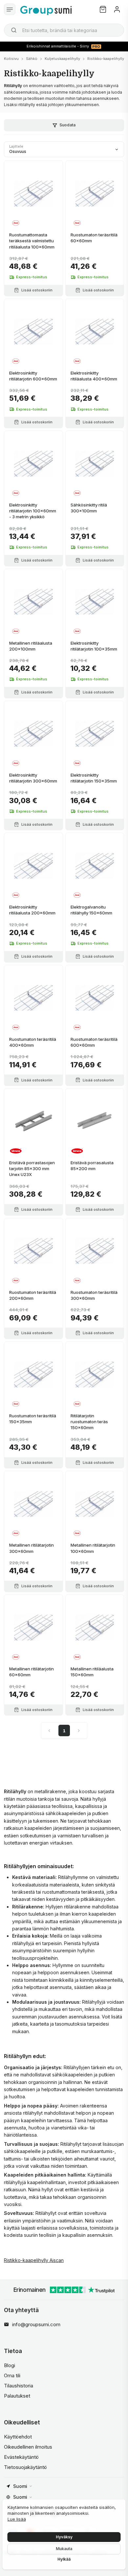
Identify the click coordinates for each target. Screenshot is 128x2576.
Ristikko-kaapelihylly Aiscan (34, 2260)
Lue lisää (17, 2519)
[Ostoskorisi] (103, 9)
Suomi (20, 2486)
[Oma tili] (117, 9)
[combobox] (64, 30)
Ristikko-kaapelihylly (106, 59)
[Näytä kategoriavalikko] (10, 9)
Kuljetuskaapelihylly (62, 59)
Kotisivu (11, 59)
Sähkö (32, 59)
